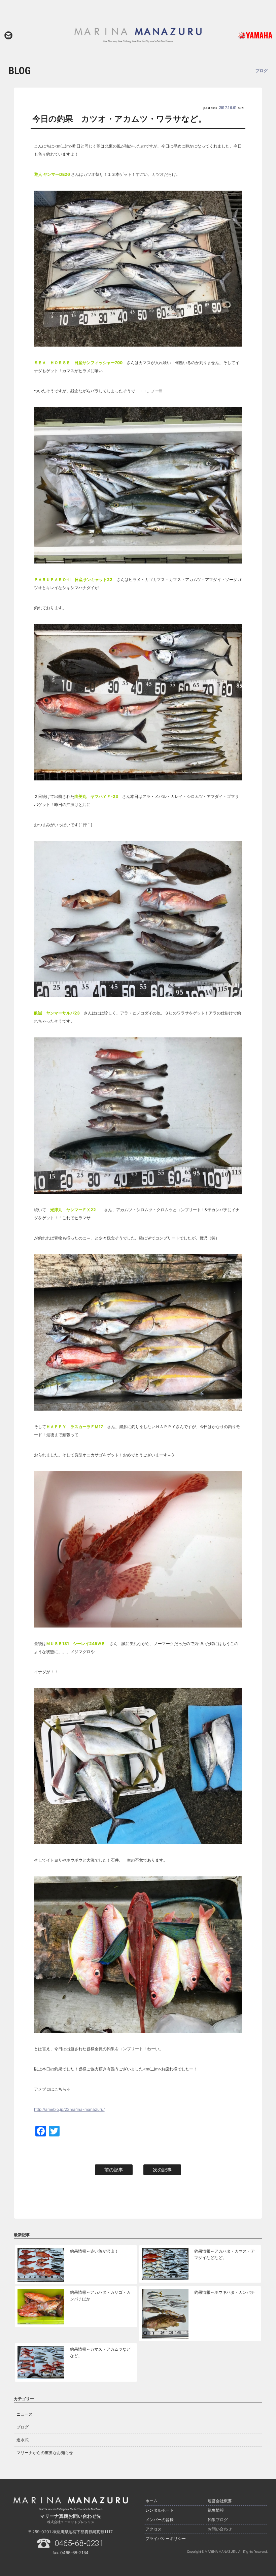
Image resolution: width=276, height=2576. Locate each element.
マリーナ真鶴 (138, 35)
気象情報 (216, 2510)
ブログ (23, 2427)
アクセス (153, 2529)
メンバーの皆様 (160, 2520)
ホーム (151, 2501)
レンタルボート (160, 2510)
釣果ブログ (218, 2520)
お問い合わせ (8, 35)
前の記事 (114, 2170)
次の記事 (162, 2170)
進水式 (23, 2440)
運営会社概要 (220, 2501)
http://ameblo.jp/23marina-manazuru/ (69, 2109)
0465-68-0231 (79, 2543)
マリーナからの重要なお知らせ (45, 2453)
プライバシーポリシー (166, 2538)
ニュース (25, 2414)
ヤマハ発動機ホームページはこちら (247, 35)
